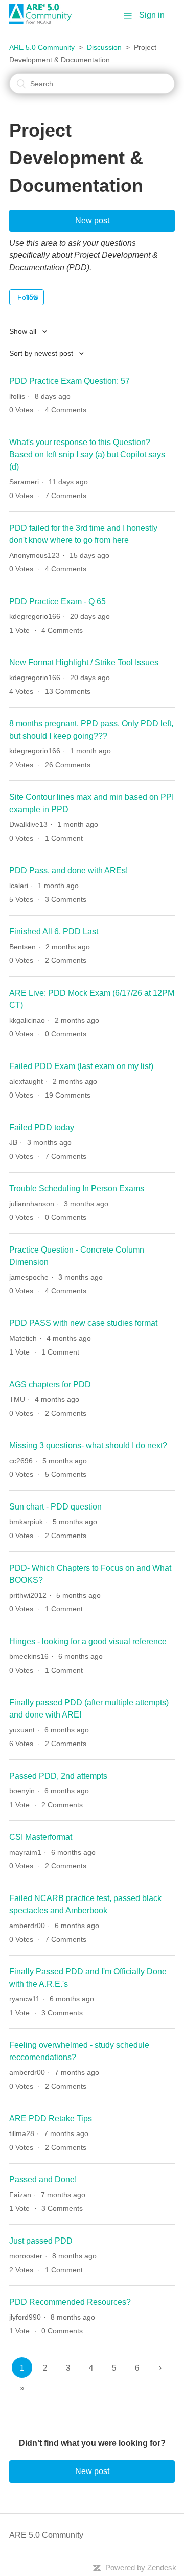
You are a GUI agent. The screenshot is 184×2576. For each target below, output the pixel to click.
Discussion (104, 47)
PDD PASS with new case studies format (83, 1323)
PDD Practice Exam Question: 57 (70, 381)
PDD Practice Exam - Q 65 (57, 601)
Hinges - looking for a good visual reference (88, 1641)
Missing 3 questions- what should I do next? (88, 1446)
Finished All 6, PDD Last (54, 932)
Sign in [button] (152, 15)
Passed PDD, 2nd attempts (58, 1776)
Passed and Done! (43, 2180)
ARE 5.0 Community (42, 47)
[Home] (44, 21)
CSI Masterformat (41, 1837)
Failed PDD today (42, 1127)
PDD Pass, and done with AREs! (68, 870)
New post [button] (92, 220)
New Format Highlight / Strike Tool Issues (84, 662)
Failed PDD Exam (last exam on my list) (81, 1066)
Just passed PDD (41, 2241)
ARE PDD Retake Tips (51, 2118)
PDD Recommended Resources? (70, 2302)
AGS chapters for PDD (50, 1384)
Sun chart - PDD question (55, 1507)
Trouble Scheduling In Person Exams (77, 1189)
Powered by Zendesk (141, 2568)
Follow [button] (28, 297)
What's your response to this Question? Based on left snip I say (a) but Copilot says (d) (87, 454)
